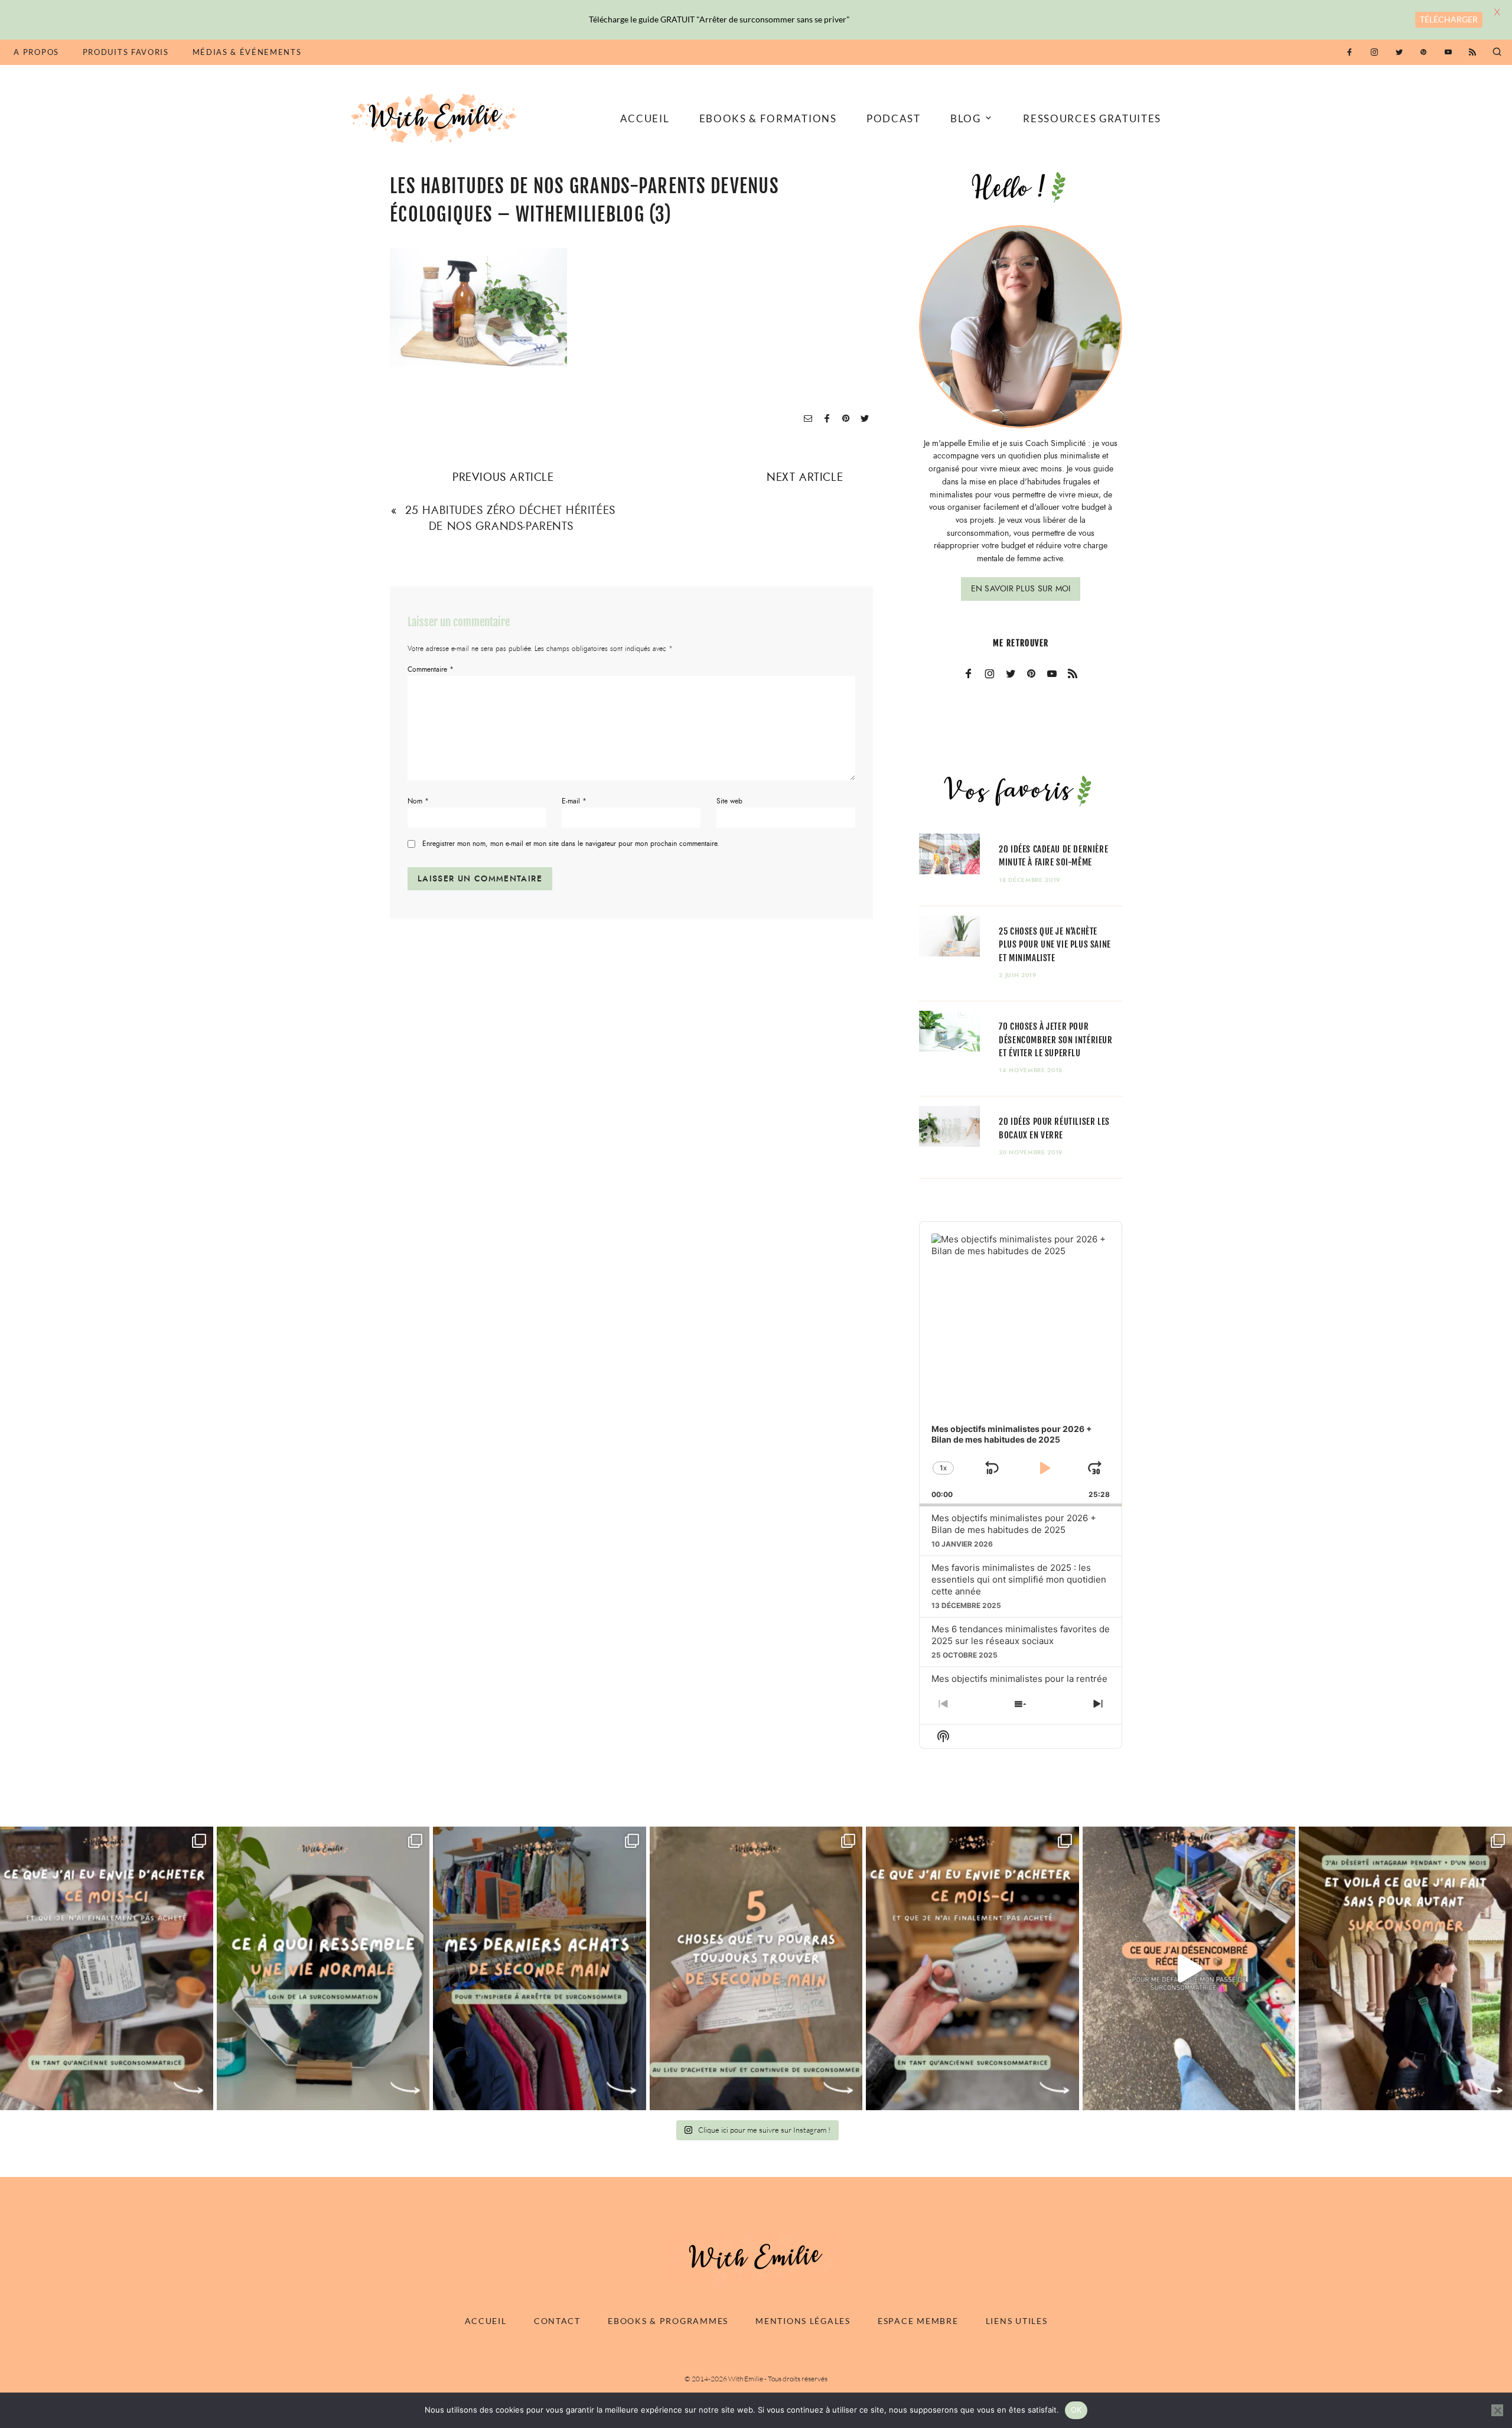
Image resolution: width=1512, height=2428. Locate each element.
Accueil (645, 118)
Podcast (894, 118)
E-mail (574, 801)
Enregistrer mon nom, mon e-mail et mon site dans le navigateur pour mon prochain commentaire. (571, 844)
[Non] (1497, 2410)
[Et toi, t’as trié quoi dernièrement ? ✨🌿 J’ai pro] (1189, 1968)
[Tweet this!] (865, 419)
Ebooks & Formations (768, 118)
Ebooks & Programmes (668, 2321)
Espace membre (918, 2321)
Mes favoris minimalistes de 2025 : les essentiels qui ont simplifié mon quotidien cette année (1019, 1579)
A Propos (36, 52)
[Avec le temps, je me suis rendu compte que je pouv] (756, 1968)
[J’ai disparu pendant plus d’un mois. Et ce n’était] (1405, 1968)
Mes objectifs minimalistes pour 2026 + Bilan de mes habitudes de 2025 (1014, 1524)
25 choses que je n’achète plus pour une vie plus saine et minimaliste (1055, 944)
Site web (729, 801)
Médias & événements (247, 52)
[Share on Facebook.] (827, 419)
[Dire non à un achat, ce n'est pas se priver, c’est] (107, 1968)
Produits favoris (126, 52)
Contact (557, 2321)
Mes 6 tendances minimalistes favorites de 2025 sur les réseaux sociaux (1021, 1635)
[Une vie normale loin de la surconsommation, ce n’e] (323, 1968)
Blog (966, 118)
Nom (418, 801)
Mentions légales (803, 2321)
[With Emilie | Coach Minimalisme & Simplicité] (436, 117)
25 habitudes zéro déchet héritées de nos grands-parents (510, 518)
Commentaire (431, 669)
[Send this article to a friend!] (808, 419)
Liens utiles (1017, 2321)
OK (1076, 2410)
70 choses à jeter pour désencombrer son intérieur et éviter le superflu (1055, 1039)
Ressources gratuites (1092, 118)
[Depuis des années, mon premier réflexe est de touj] (540, 1968)
